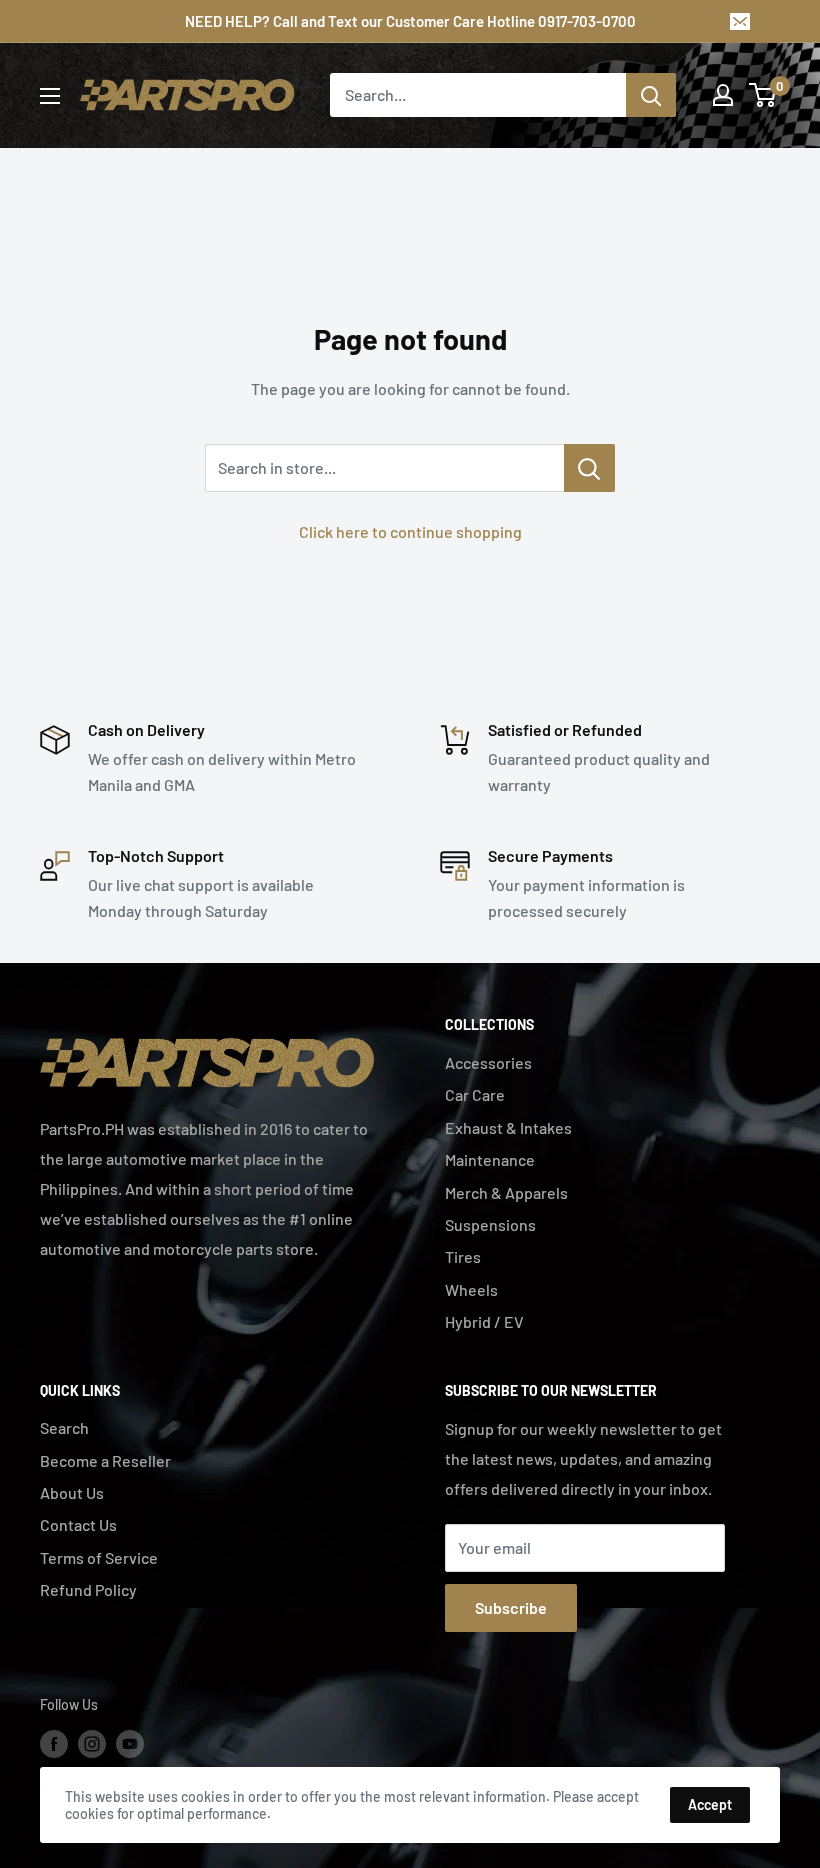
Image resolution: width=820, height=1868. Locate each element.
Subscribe (511, 1607)
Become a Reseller (105, 1460)
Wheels (471, 1289)
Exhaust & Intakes (508, 1127)
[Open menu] (50, 96)
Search (64, 1427)
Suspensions (490, 1224)
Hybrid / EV (484, 1321)
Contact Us (78, 1524)
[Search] (651, 95)
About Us (72, 1492)
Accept (710, 1804)
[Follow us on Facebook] (54, 1743)
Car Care (475, 1094)
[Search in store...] (589, 468)
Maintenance (490, 1159)
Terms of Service (99, 1557)
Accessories (488, 1062)
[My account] (723, 95)
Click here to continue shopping (410, 531)
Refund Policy (88, 1589)
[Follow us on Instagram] (92, 1743)
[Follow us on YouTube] (130, 1743)
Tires (463, 1256)
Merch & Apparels (506, 1192)
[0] (763, 95)
